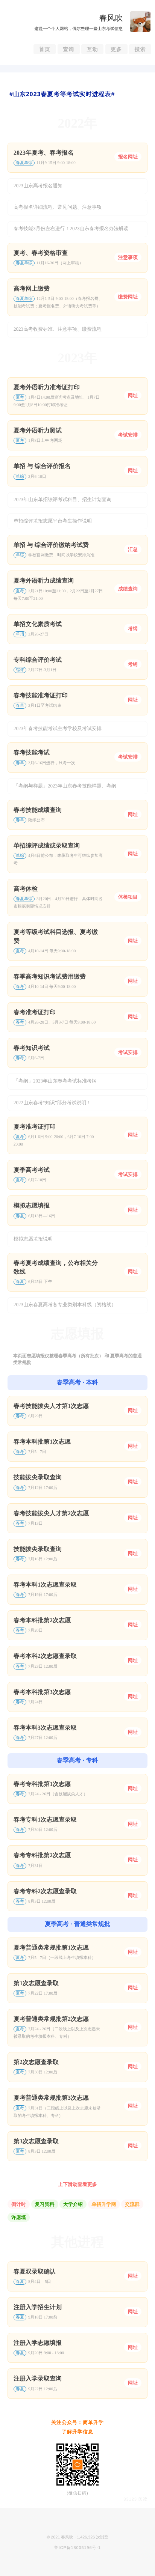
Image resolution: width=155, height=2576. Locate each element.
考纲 (133, 629)
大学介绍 (73, 2204)
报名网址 (128, 157)
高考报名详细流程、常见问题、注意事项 (58, 207)
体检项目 (128, 897)
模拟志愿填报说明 (33, 1239)
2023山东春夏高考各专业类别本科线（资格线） (65, 1305)
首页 (45, 49)
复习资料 (45, 2204)
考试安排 (128, 435)
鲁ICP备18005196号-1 (77, 2548)
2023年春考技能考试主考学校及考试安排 (58, 728)
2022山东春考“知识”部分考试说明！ (52, 1103)
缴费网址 (128, 297)
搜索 (140, 49)
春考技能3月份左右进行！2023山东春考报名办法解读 (71, 228)
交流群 (132, 2204)
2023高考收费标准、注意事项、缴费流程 (58, 329)
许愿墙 (19, 2217)
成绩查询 (128, 589)
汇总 (133, 549)
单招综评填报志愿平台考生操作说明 (53, 521)
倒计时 (19, 2204)
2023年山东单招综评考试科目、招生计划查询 (62, 499)
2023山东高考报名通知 (38, 186)
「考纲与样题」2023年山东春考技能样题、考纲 (65, 786)
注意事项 (128, 257)
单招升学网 (104, 2204)
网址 (133, 395)
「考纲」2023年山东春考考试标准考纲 (55, 1081)
